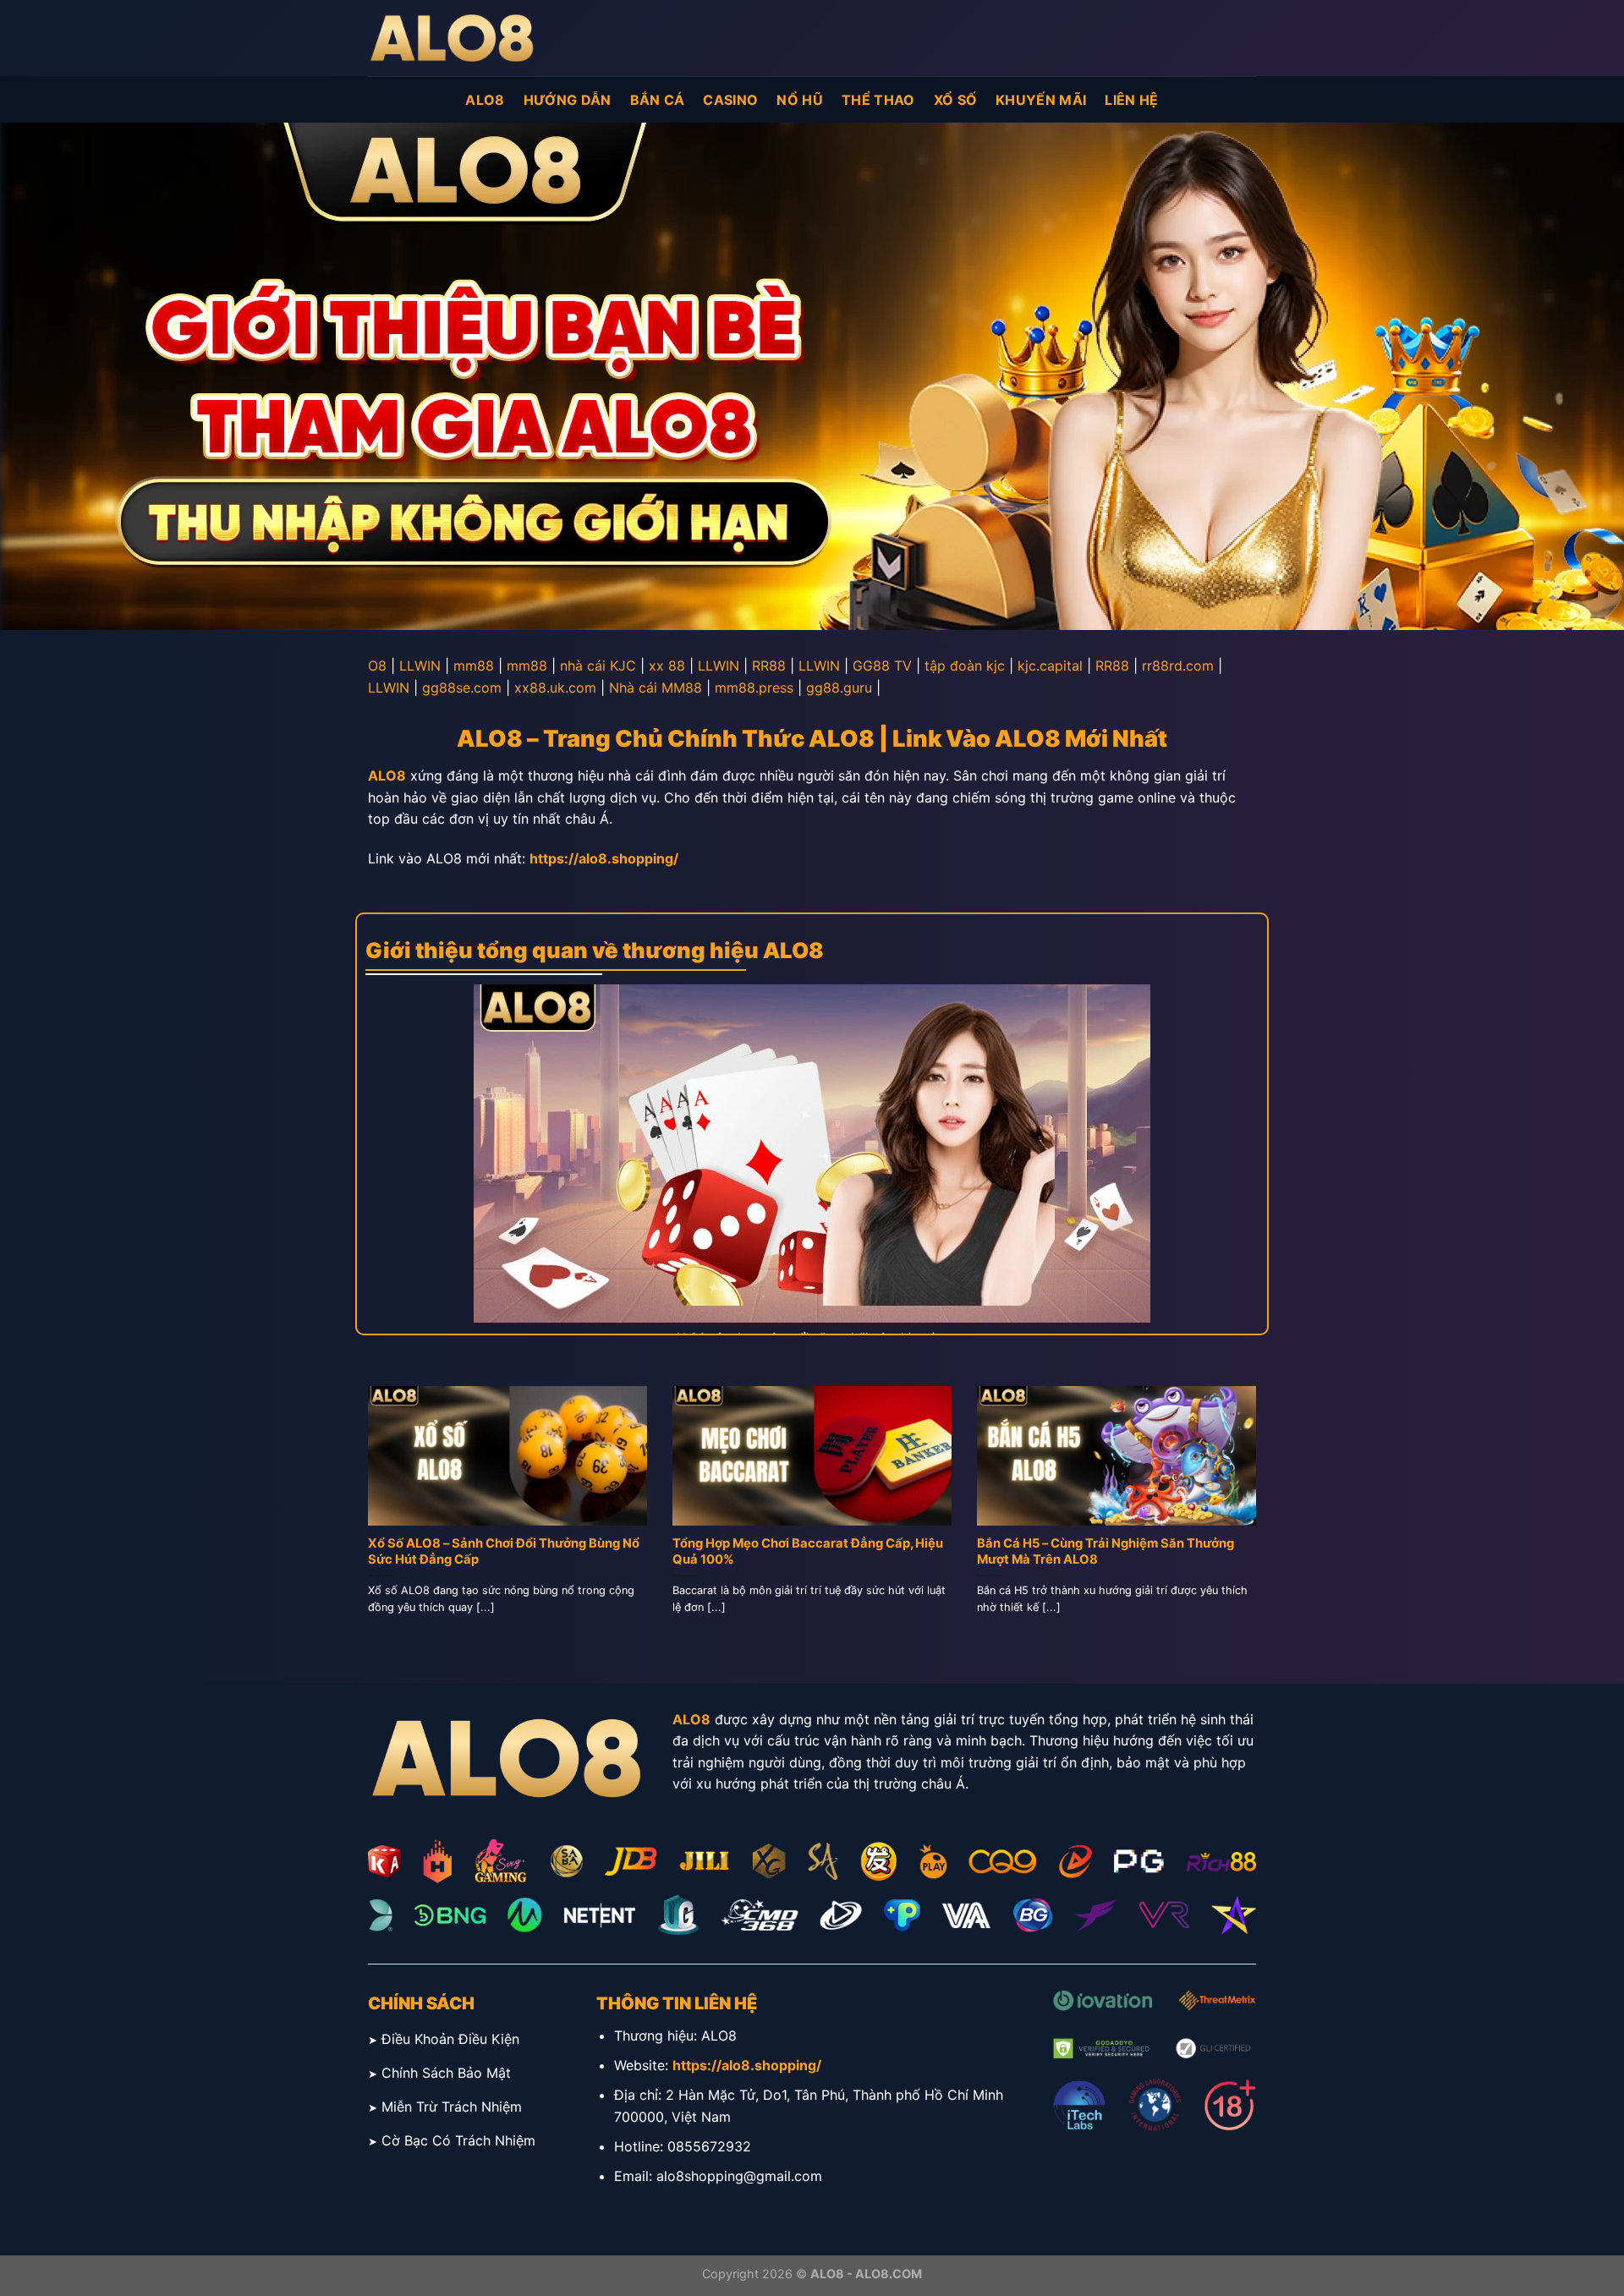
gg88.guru (839, 688)
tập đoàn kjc (965, 666)
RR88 (769, 666)
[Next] (1259, 1521)
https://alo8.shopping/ (604, 858)
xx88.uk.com (555, 688)
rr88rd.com (1178, 666)
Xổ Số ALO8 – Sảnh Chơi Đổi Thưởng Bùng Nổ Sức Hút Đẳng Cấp (504, 1551)
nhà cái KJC (598, 666)
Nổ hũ (800, 100)
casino (730, 100)
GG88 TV (882, 666)
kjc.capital (1050, 666)
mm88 (474, 666)
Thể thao (878, 100)
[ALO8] (453, 38)
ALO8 (485, 100)
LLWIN (420, 666)
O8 (377, 666)
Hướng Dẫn (568, 100)
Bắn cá (658, 100)
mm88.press (754, 688)
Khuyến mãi (1041, 100)
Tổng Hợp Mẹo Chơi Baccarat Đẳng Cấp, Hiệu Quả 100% (808, 1551)
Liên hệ (1131, 100)
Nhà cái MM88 (656, 688)
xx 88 (667, 666)
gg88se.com (462, 688)
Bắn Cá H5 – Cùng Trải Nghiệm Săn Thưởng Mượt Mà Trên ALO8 (1106, 1551)
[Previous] (365, 1521)
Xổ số (956, 100)
